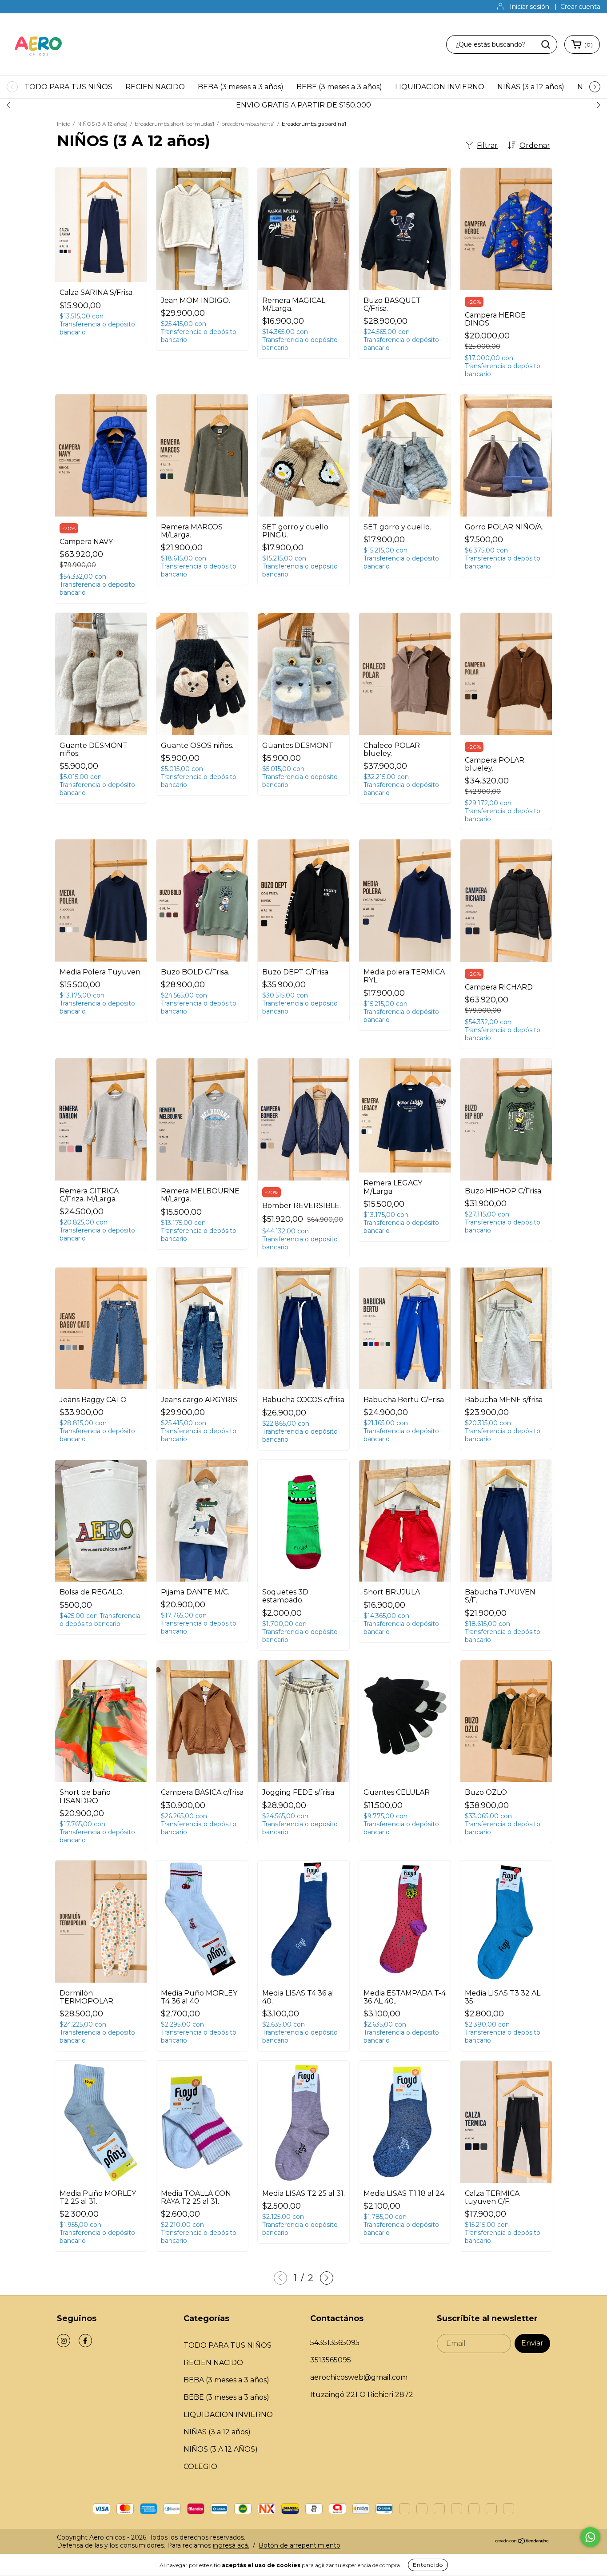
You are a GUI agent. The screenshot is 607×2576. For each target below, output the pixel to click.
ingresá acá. (231, 2545)
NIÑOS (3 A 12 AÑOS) (221, 2449)
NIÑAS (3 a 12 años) (531, 87)
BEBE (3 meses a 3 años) (339, 87)
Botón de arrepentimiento (300, 2545)
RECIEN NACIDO (155, 87)
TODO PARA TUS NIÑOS (68, 87)
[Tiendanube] (522, 2541)
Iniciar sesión (529, 7)
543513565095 (335, 2343)
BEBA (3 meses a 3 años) (241, 87)
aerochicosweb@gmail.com (359, 2377)
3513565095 (331, 2360)
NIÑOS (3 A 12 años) (102, 124)
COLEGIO (200, 2467)
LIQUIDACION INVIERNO (440, 87)
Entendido (428, 2565)
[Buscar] (546, 44)
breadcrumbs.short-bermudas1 (174, 124)
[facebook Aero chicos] (85, 2341)
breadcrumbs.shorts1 (248, 124)
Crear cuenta (580, 7)
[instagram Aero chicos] (64, 2341)
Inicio (64, 124)
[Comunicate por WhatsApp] (590, 2537)
